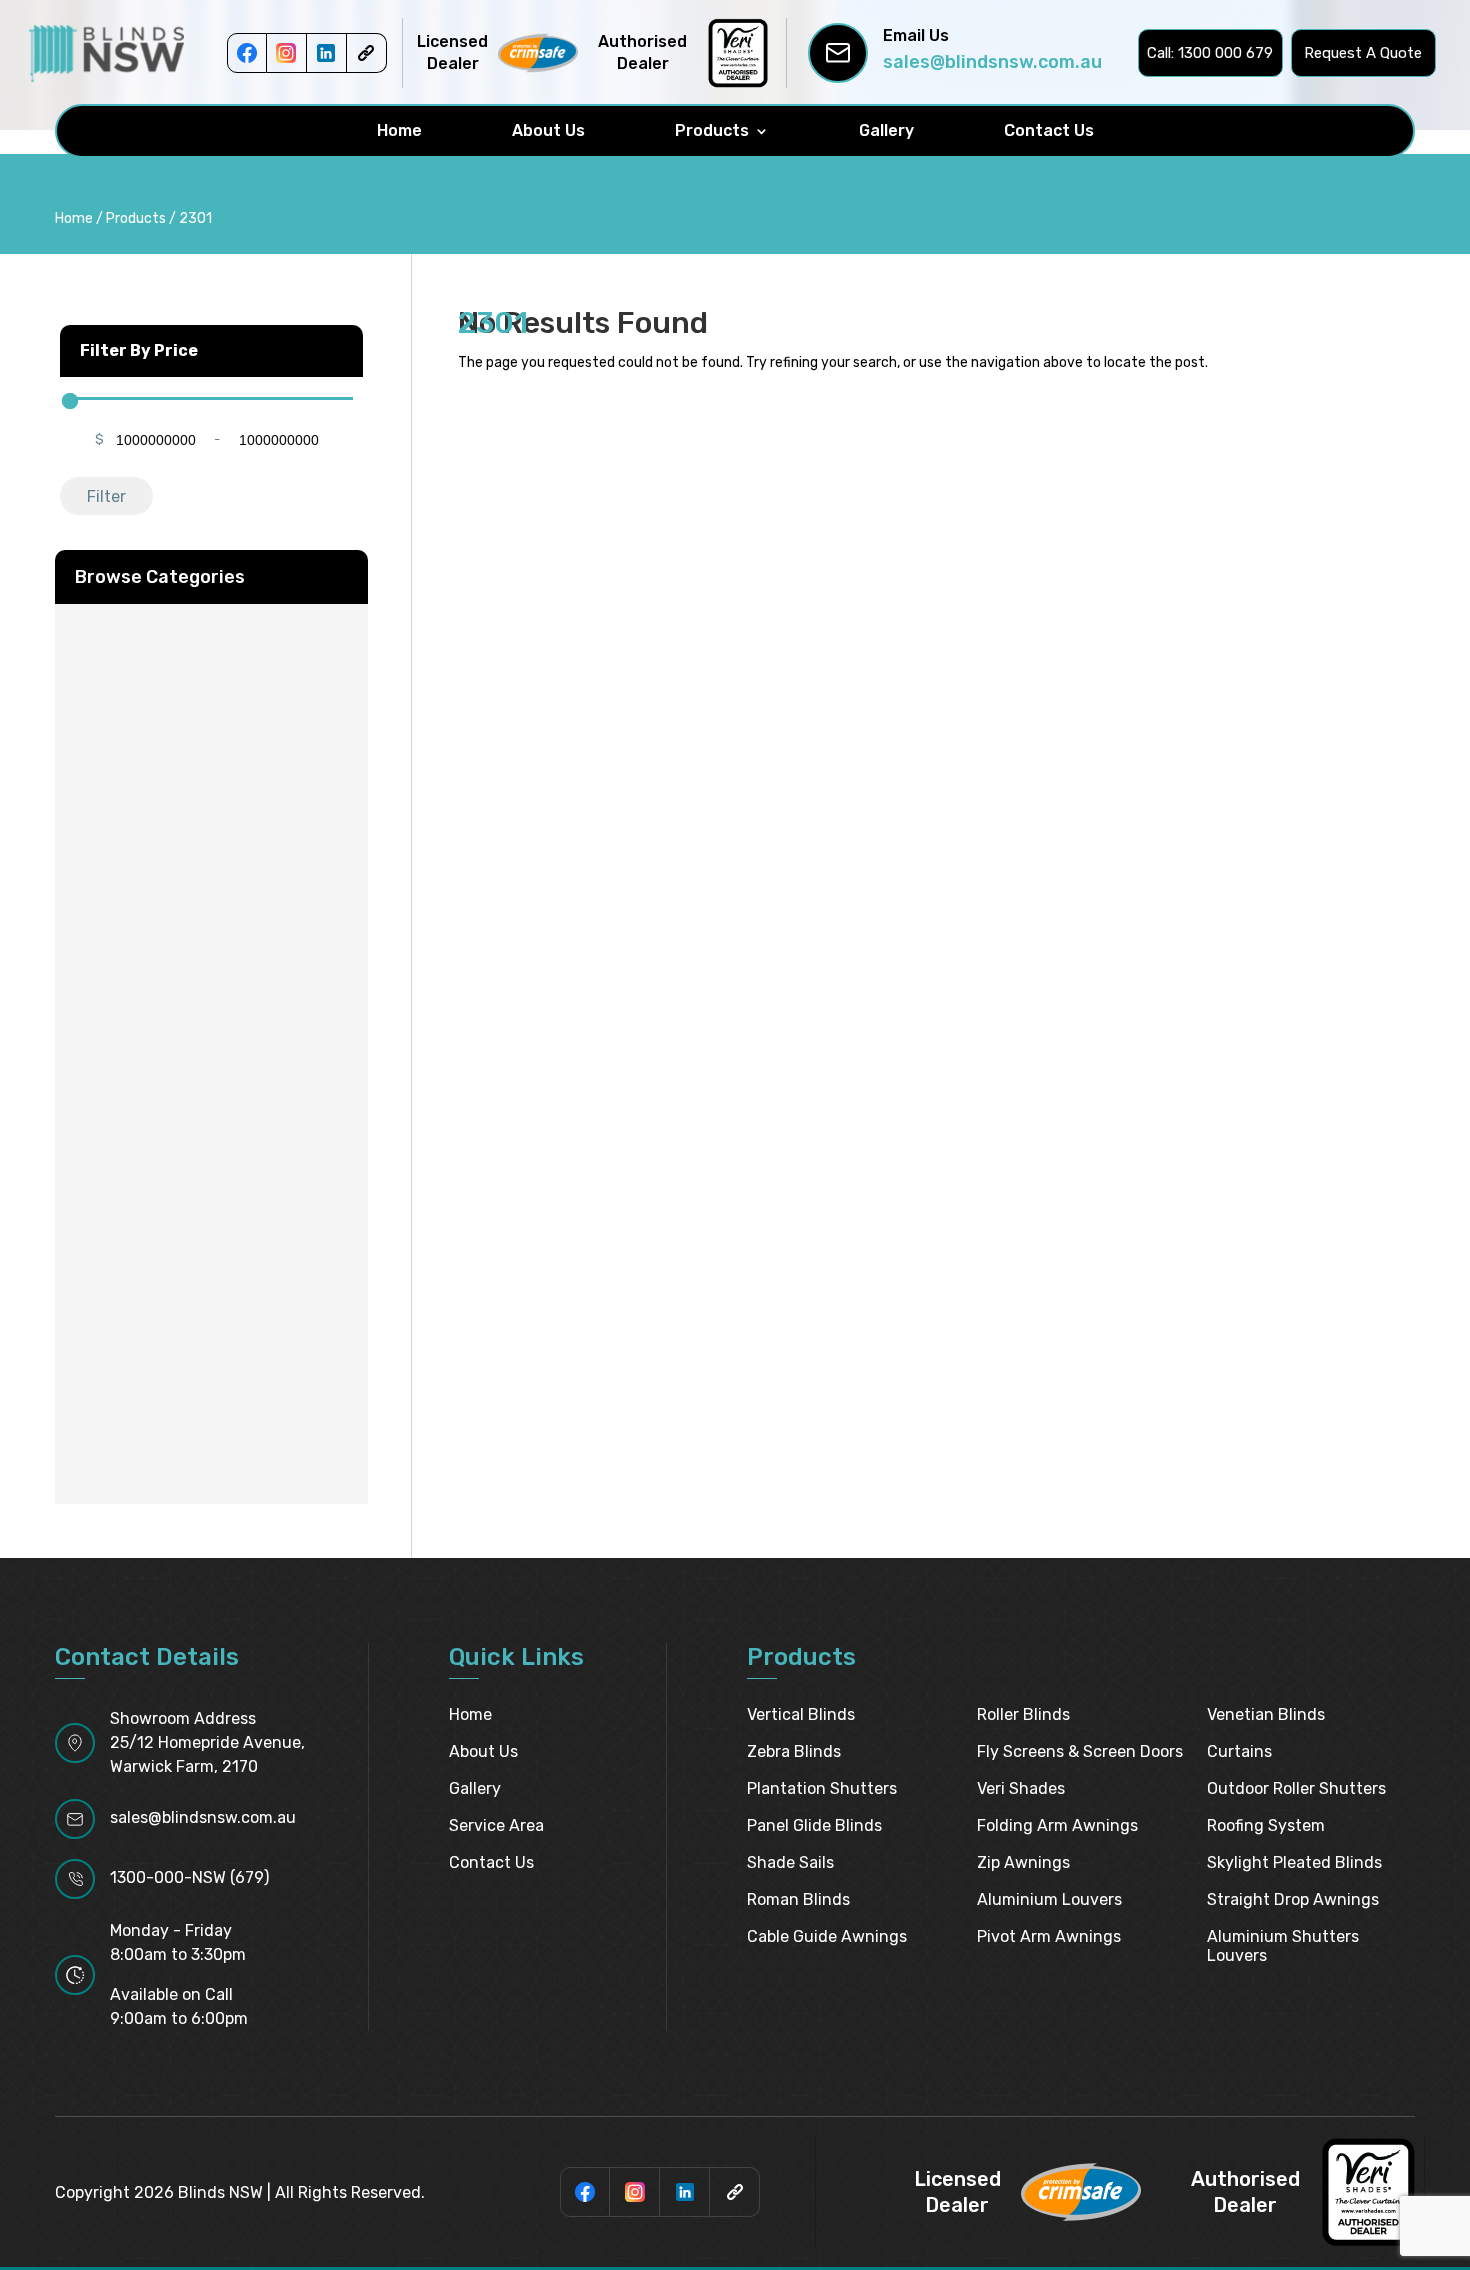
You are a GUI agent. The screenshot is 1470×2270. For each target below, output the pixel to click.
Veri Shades (1021, 1788)
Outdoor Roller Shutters (1296, 1788)
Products (712, 131)
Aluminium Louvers (1049, 1899)
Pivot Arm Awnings (1049, 1936)
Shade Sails (790, 1862)
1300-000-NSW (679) (189, 1877)
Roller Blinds (1023, 1714)
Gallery (886, 131)
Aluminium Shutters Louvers (1283, 1946)
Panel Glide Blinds (814, 1825)
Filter (106, 496)
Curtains (1239, 1751)
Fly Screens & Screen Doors (1080, 1751)
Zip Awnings (1023, 1862)
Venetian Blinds (1266, 1714)
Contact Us (1049, 131)
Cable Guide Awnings (827, 1936)
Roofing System (1266, 1825)
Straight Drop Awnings (1293, 1899)
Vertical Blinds (801, 1714)
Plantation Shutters (822, 1788)
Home (399, 131)
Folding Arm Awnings (1057, 1825)
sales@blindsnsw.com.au (992, 62)
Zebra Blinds (794, 1751)
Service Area (496, 1825)
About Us (548, 131)
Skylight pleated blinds (1294, 1862)
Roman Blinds (798, 1899)
